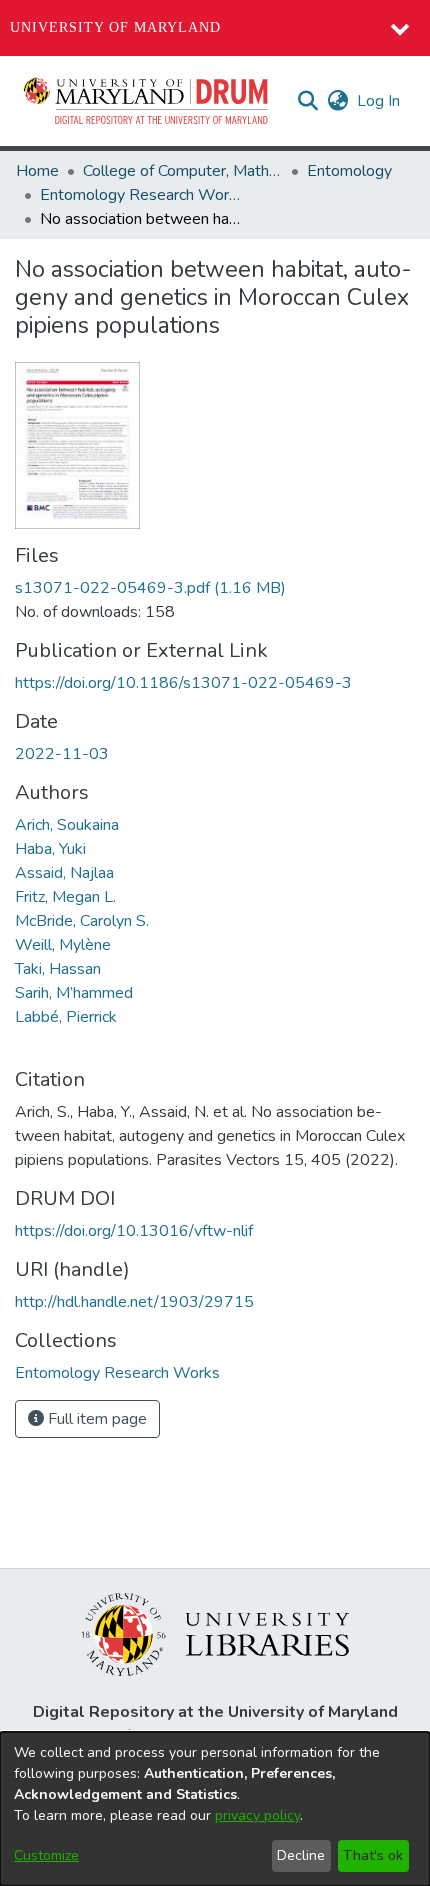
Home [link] (37, 171)
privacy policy (257, 1815)
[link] (150, 588)
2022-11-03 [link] (62, 754)
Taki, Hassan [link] (58, 969)
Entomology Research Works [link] (140, 195)
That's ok (373, 1855)
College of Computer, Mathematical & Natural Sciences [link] (183, 171)
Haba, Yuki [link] (50, 849)
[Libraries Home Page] (215, 1633)
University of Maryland (115, 27)
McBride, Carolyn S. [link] (82, 921)
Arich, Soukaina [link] (67, 825)
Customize (46, 1855)
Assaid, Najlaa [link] (64, 873)
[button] (147, 101)
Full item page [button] (95, 1419)
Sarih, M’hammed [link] (74, 993)
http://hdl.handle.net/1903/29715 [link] (134, 1302)
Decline (301, 1855)
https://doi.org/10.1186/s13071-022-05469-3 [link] (183, 683)
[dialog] (215, 1809)
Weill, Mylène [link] (63, 945)
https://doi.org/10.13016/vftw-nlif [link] (134, 1231)
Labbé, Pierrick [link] (66, 1017)
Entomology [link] (349, 171)
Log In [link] (379, 101)
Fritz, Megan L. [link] (65, 897)
